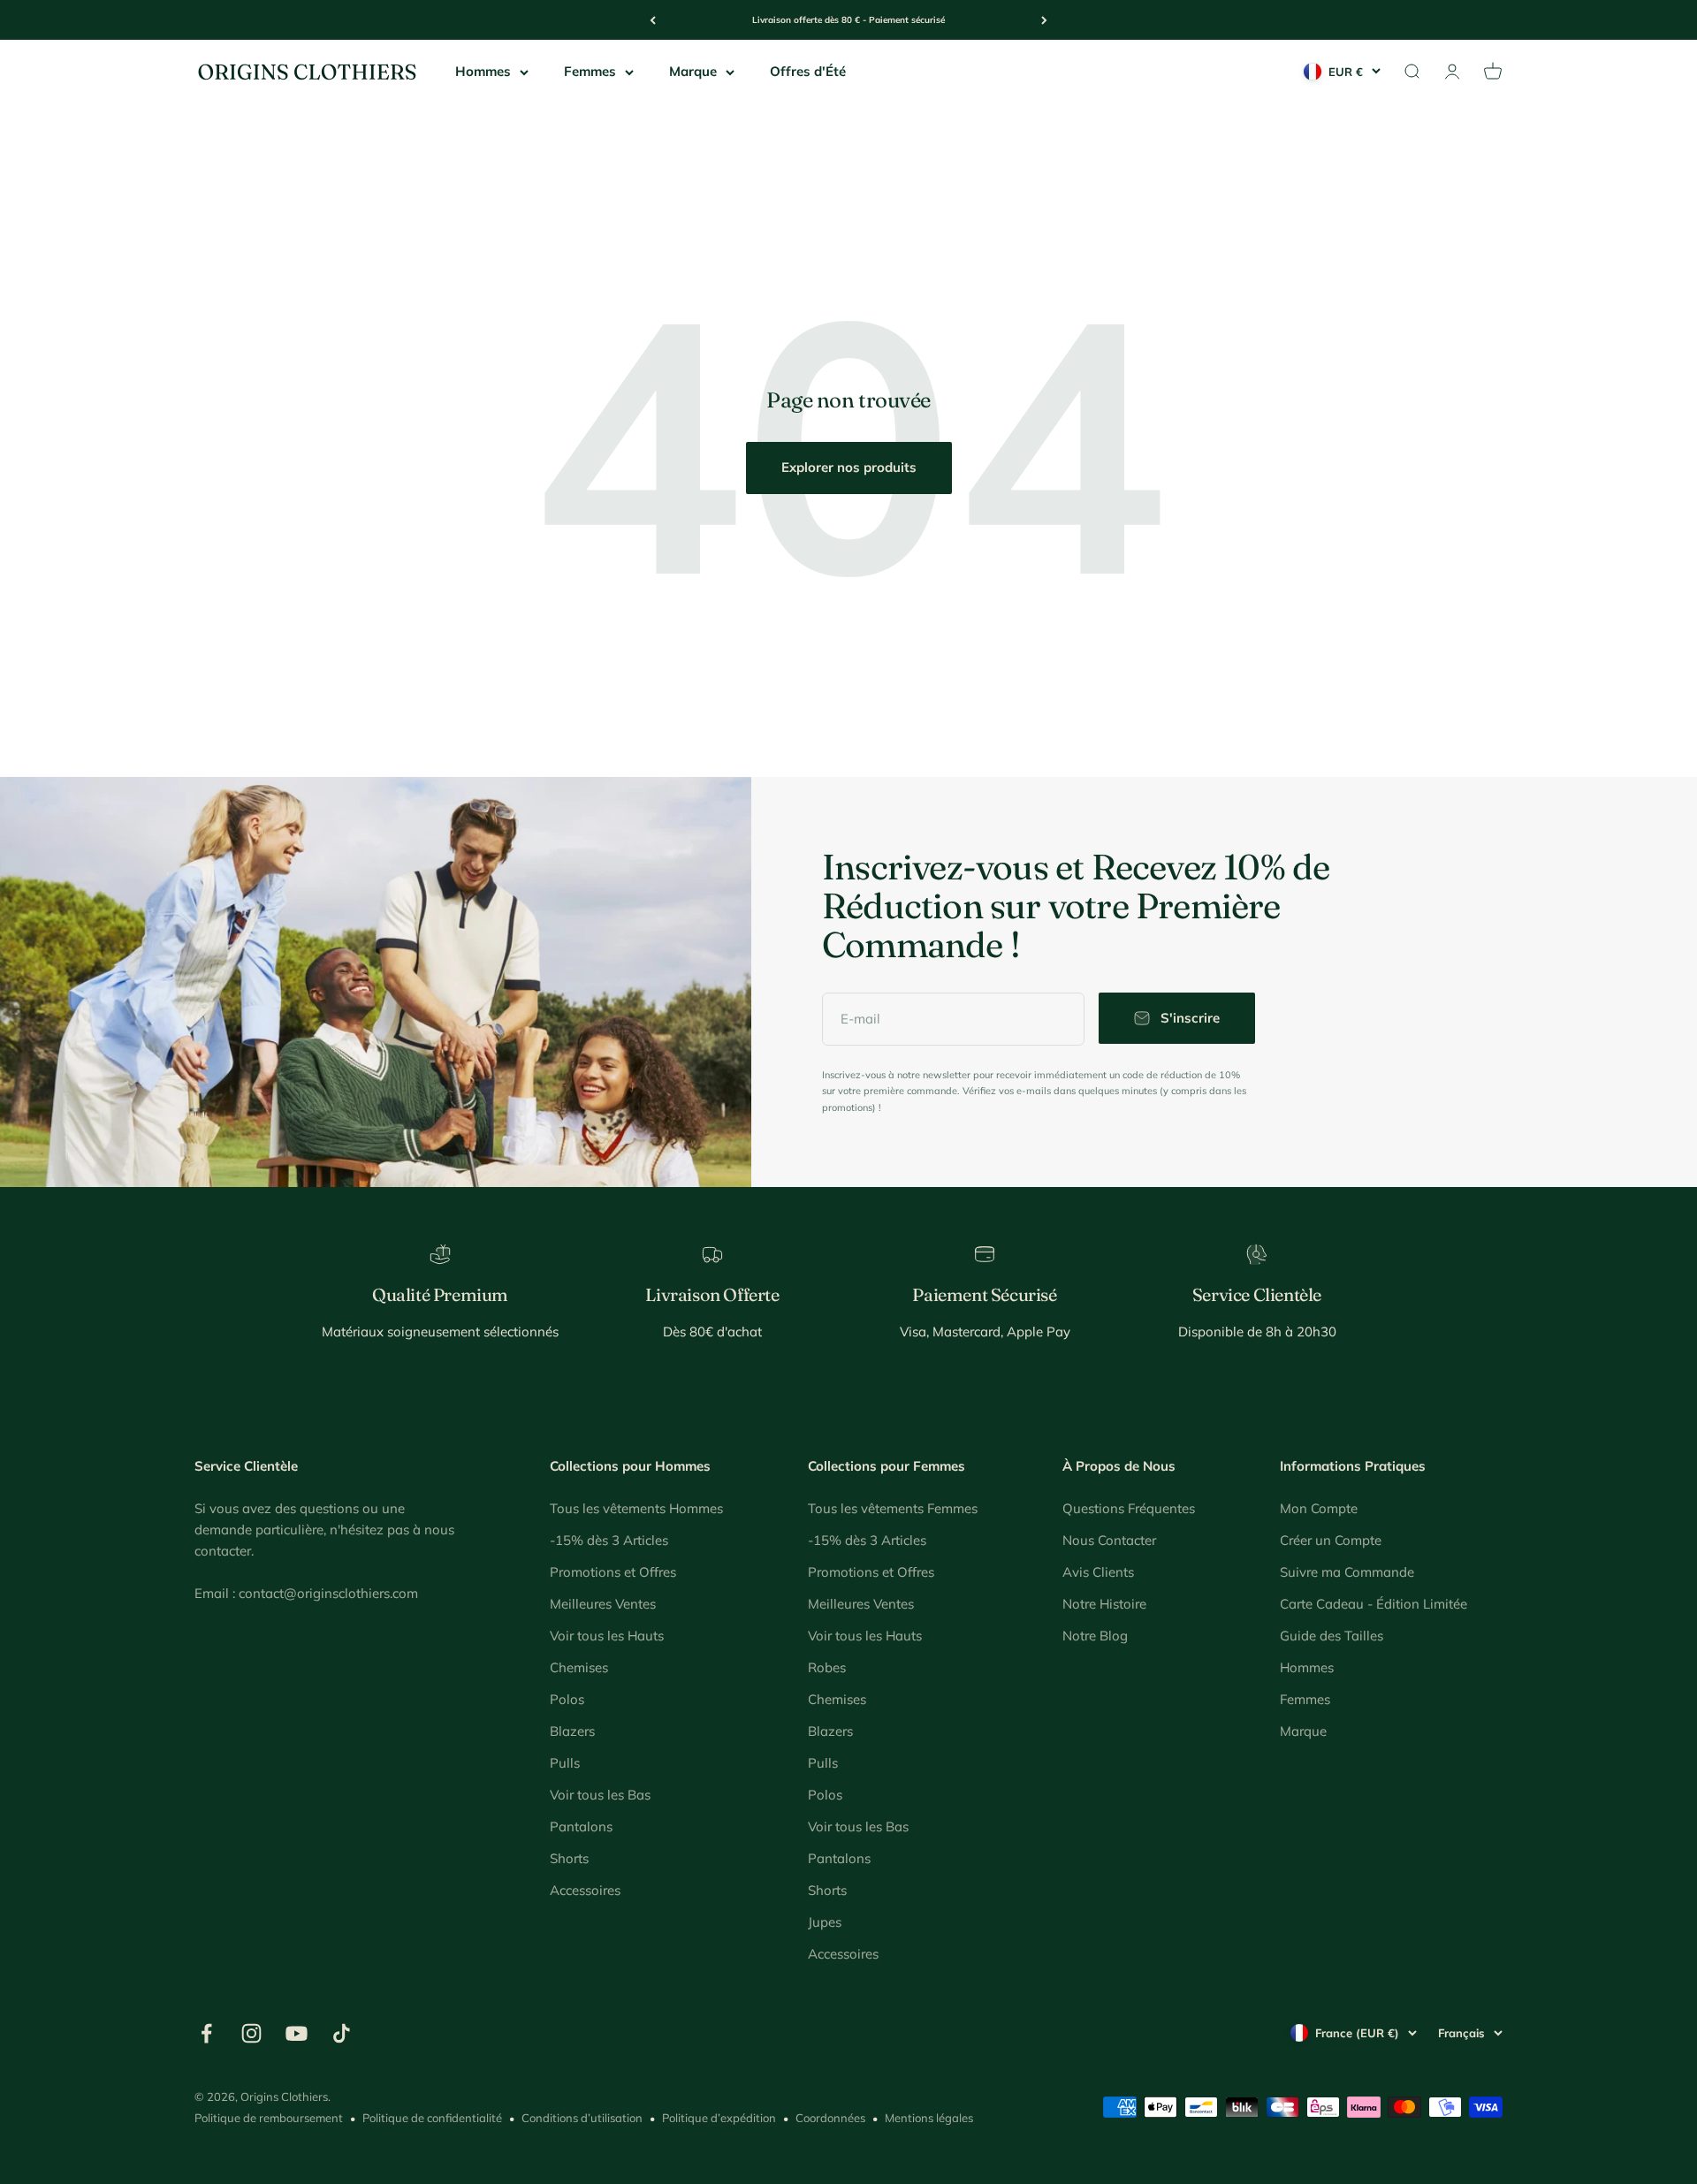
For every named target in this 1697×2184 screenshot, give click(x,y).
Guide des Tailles (1332, 1636)
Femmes (590, 71)
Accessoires (585, 1890)
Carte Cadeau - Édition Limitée (1374, 1604)
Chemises (579, 1667)
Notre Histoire (1104, 1604)
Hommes (483, 71)
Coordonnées (830, 2118)
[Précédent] (653, 20)
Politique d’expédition (719, 2118)
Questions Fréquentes (1129, 1508)
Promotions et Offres (613, 1572)
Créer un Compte (1331, 1540)
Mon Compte (1319, 1508)
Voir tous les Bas (600, 1795)
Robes (827, 1667)
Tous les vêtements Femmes (893, 1508)
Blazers (572, 1731)
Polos (567, 1699)
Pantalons (581, 1826)
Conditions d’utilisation (582, 2118)
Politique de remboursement (269, 2118)
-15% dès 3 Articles (609, 1540)
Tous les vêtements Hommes (636, 1508)
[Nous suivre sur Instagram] (251, 2033)
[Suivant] (1044, 20)
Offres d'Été (808, 71)
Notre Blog (1095, 1636)
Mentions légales (929, 2118)
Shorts (569, 1858)
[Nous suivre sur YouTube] (297, 2033)
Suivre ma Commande (1347, 1572)
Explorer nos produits (849, 467)
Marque (693, 71)
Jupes (825, 1922)
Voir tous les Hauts (607, 1636)
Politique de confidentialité (432, 2118)
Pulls (565, 1763)
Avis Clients (1098, 1572)
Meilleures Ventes (603, 1604)
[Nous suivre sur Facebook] (206, 2033)
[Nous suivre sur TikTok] (342, 2033)
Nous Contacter (1109, 1540)
